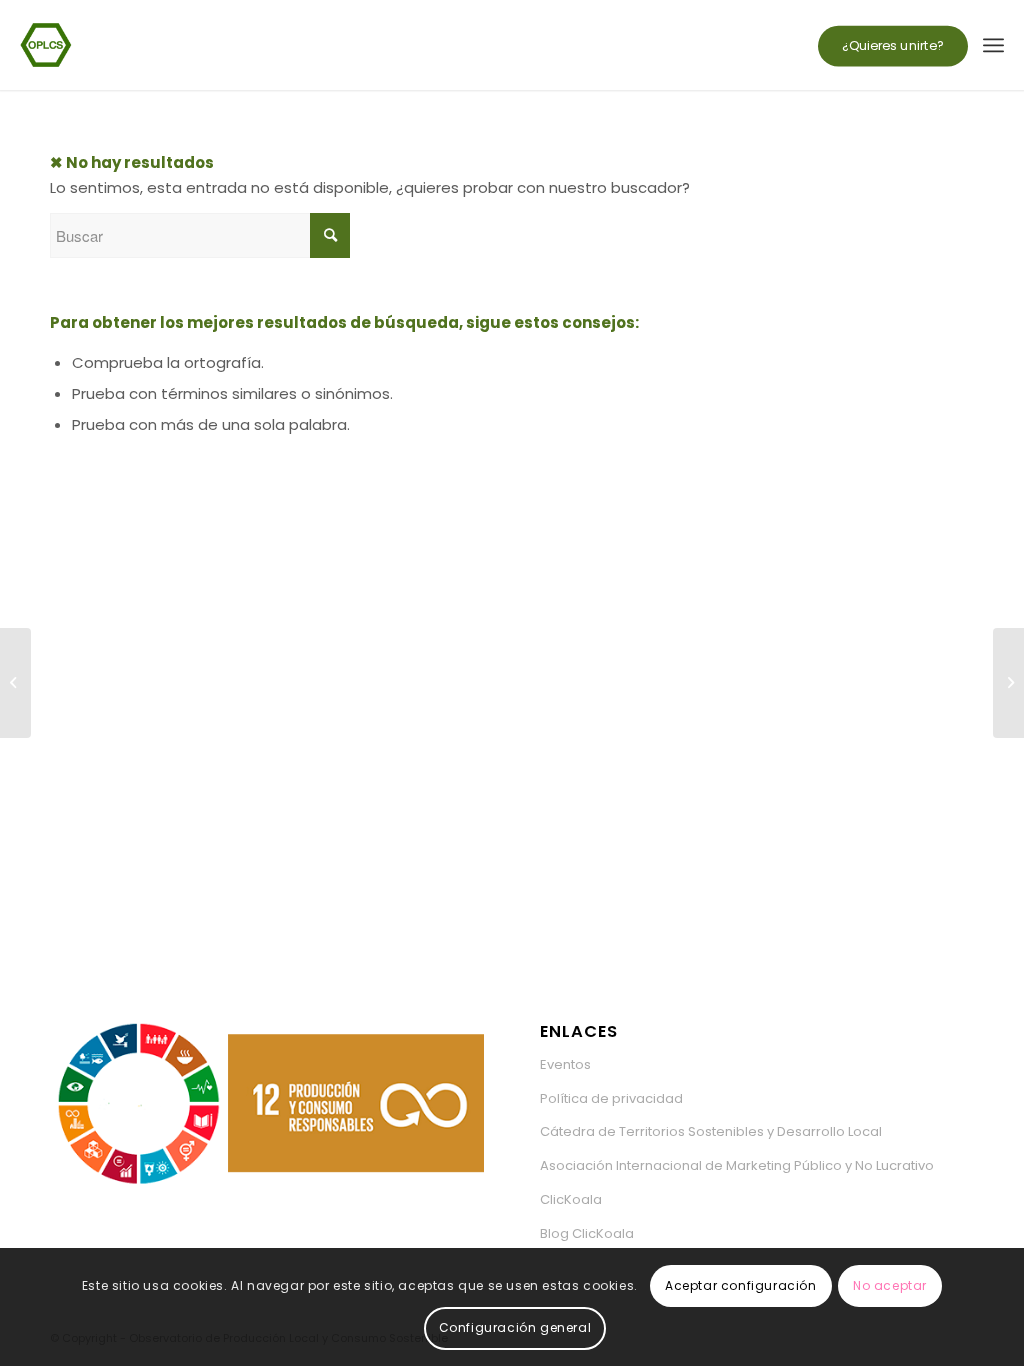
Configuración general (515, 1327)
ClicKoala (571, 1199)
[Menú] (993, 45)
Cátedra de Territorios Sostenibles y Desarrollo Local (711, 1131)
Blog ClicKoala (587, 1233)
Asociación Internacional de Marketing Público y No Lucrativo (737, 1165)
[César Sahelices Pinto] (1008, 683)
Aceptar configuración (741, 1285)
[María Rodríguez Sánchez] (15, 683)
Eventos (565, 1064)
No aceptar (890, 1285)
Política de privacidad (611, 1098)
